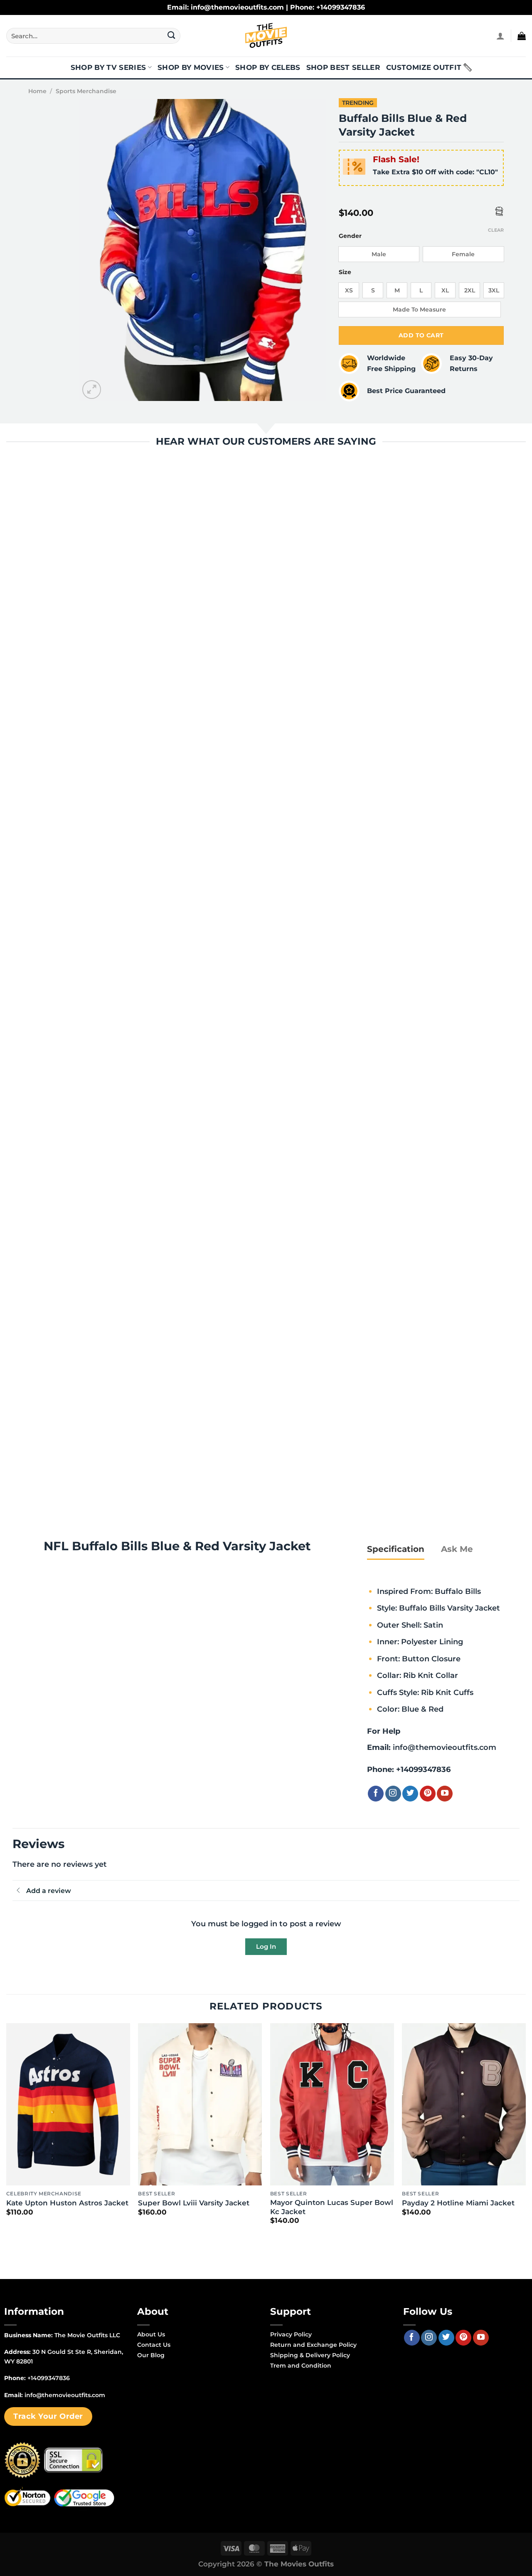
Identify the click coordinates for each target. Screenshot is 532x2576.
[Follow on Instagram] (393, 1794)
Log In (266, 1946)
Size (345, 272)
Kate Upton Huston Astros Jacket (67, 2203)
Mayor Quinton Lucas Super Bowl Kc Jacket (332, 2207)
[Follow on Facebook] (376, 1794)
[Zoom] (92, 390)
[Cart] (522, 36)
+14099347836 (423, 1769)
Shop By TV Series (108, 67)
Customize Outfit (424, 67)
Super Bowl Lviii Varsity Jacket (194, 2203)
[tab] (396, 1549)
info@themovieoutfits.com (445, 1747)
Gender (350, 236)
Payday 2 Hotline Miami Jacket (458, 2203)
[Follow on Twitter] (410, 1794)
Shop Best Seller (343, 67)
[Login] (500, 36)
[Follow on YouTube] (445, 1794)
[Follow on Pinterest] (428, 1794)
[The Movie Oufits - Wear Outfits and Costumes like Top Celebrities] (266, 36)
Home (37, 91)
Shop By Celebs (268, 67)
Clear (496, 230)
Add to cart (421, 335)
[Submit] (171, 36)
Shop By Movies (191, 67)
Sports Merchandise (86, 91)
